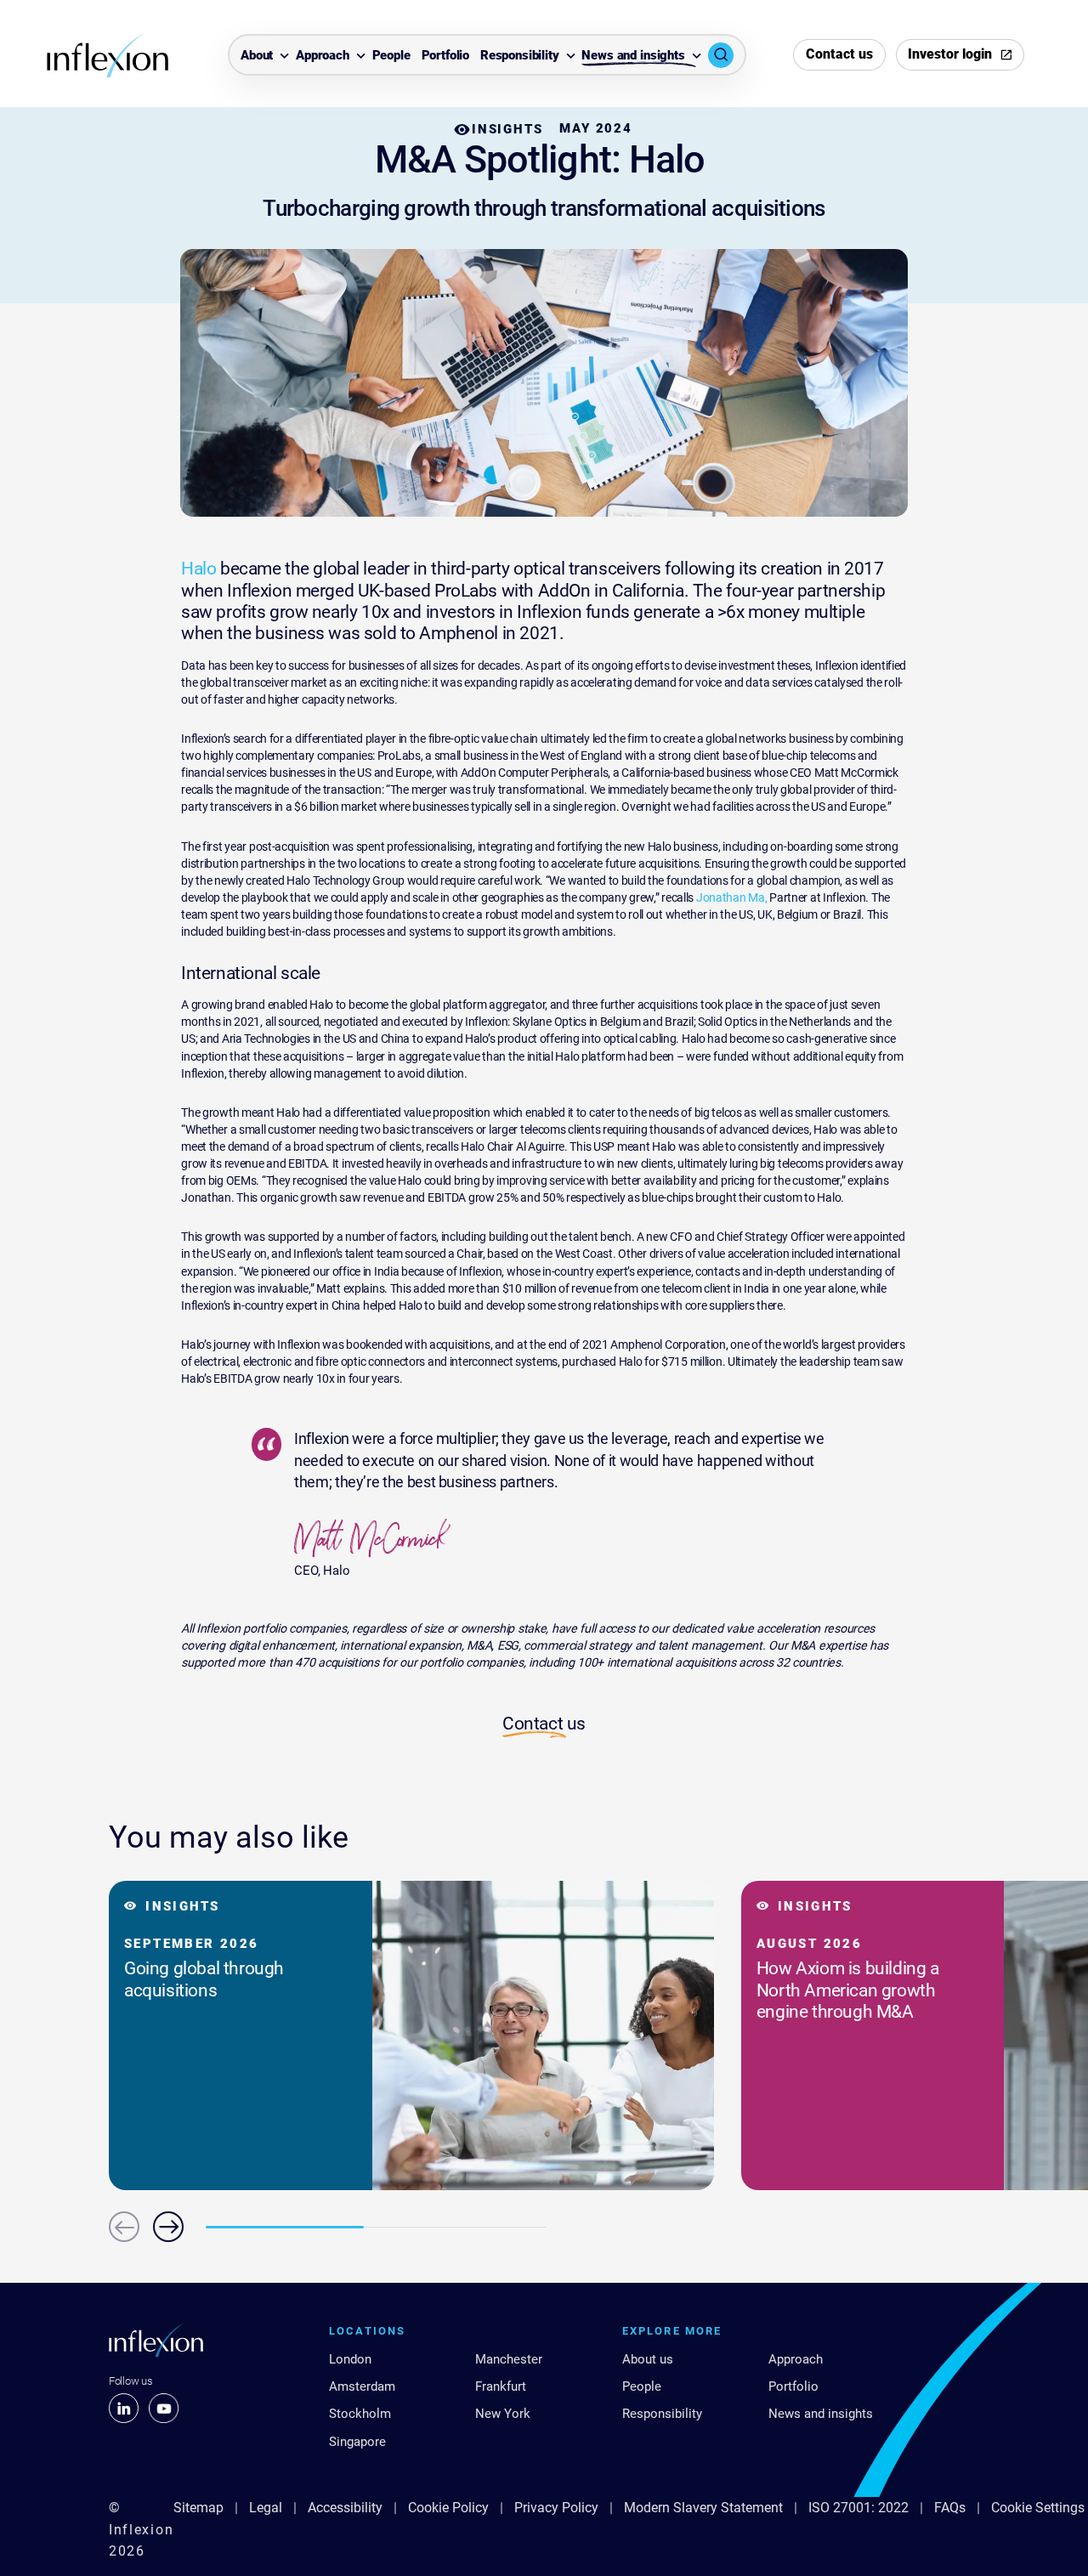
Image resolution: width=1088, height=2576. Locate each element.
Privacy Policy (556, 2508)
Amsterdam (362, 2386)
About (257, 56)
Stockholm (360, 2414)
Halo (198, 568)
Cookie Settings (1038, 2508)
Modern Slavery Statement (703, 2508)
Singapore (357, 2442)
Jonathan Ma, (732, 897)
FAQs (950, 2508)
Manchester (509, 2359)
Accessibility (345, 2508)
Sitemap (198, 2508)
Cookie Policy (448, 2508)
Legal (266, 2508)
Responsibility (520, 56)
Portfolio (446, 56)
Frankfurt (501, 2386)
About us (648, 2359)
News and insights (633, 56)
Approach (323, 56)
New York (503, 2414)
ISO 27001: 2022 (858, 2508)
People (391, 56)
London (350, 2359)
